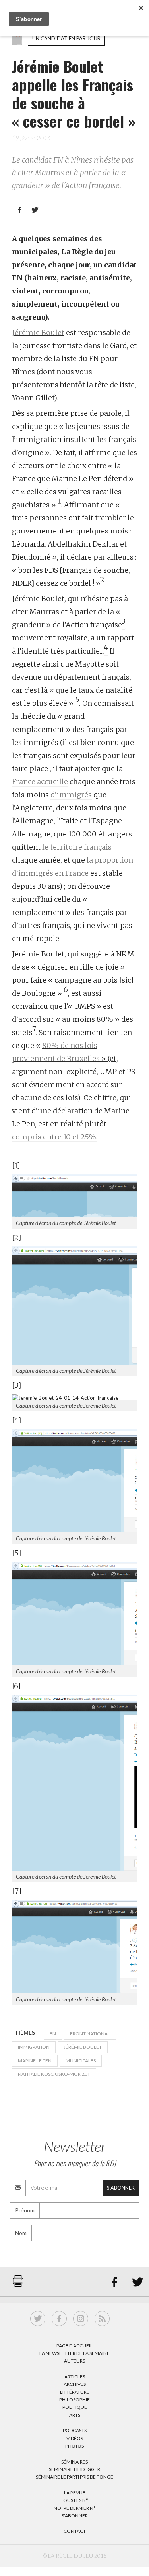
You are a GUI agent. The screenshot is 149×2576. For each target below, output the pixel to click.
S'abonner (121, 2188)
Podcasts (75, 2430)
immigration (34, 2047)
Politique (75, 2407)
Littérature (75, 2392)
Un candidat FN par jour (66, 38)
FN (53, 2034)
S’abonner (75, 2516)
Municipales (81, 2061)
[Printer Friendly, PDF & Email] (18, 2285)
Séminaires (74, 2462)
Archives (75, 2384)
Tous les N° (74, 2500)
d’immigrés (71, 795)
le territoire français (77, 847)
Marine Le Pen (35, 2061)
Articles (75, 2377)
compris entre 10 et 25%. (55, 1137)
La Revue (75, 2493)
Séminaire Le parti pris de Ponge (74, 2477)
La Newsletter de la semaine (74, 2353)
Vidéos (75, 2438)
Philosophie (74, 2400)
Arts (75, 2415)
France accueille (40, 782)
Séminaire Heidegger (74, 2469)
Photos (74, 2446)
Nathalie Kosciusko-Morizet (54, 2074)
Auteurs (74, 2361)
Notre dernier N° (75, 2508)
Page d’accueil (74, 2346)
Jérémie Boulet (38, 332)
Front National (90, 2034)
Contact (75, 2531)
